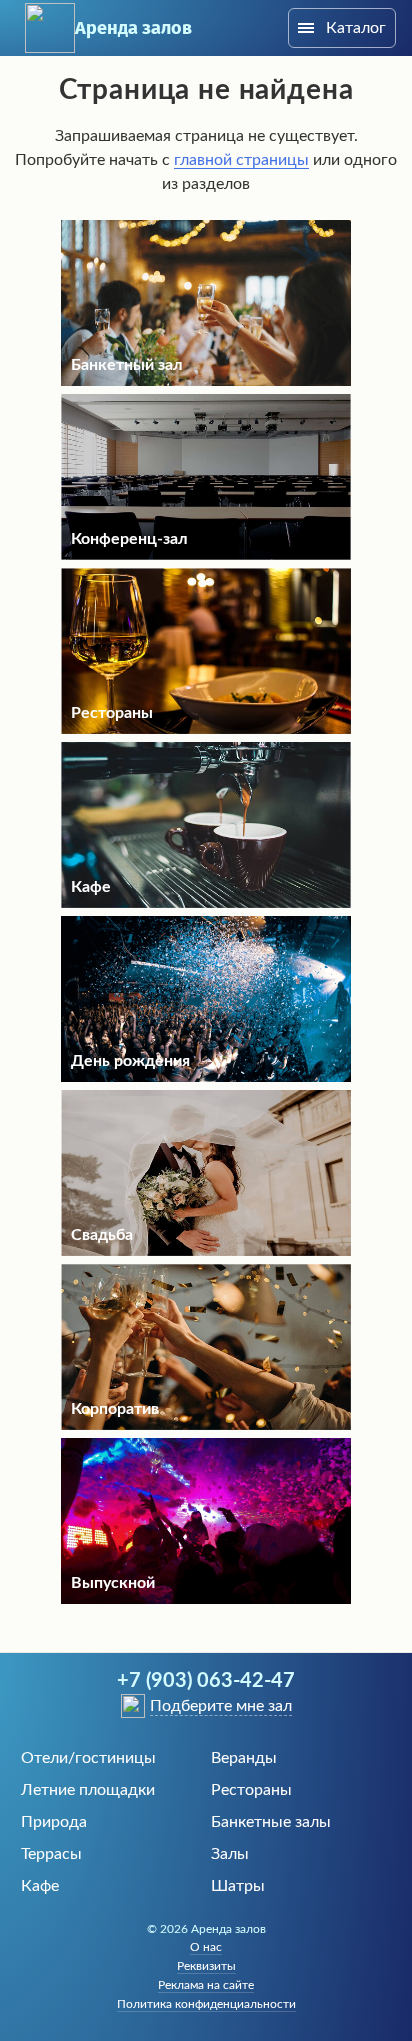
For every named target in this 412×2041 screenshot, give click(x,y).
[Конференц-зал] (206, 555)
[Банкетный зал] (206, 381)
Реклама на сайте (206, 1985)
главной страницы (241, 160)
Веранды (244, 1758)
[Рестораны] (206, 729)
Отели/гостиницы (88, 1758)
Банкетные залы (271, 1822)
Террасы (51, 1854)
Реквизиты (206, 1966)
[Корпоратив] (206, 1425)
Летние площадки (88, 1790)
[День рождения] (206, 1077)
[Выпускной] (206, 1599)
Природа (54, 1822)
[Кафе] (206, 903)
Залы (230, 1854)
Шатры (238, 1886)
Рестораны (251, 1790)
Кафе (40, 1886)
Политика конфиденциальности (206, 2004)
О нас (206, 1947)
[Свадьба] (206, 1251)
